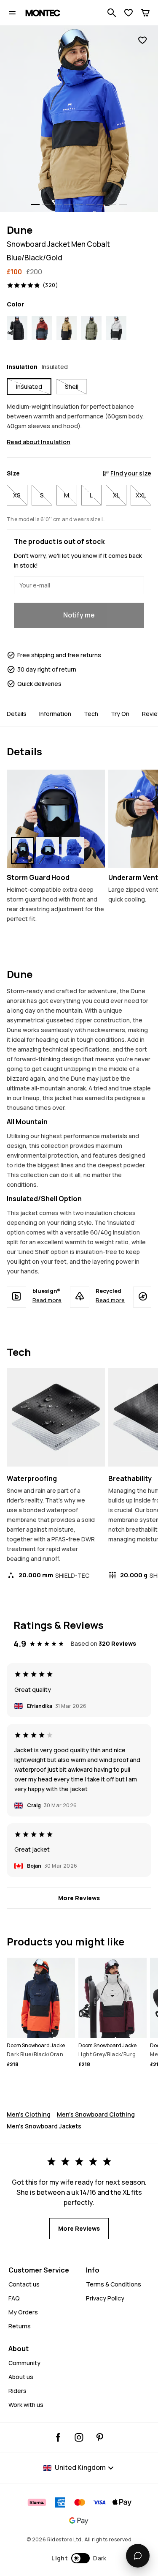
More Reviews (79, 1898)
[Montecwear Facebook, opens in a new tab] (58, 2437)
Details (17, 714)
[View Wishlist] (129, 13)
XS (17, 495)
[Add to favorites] (142, 40)
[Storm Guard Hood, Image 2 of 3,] (48, 851)
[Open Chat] (138, 2556)
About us (21, 2377)
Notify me (79, 615)
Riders (17, 2391)
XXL (141, 495)
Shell (72, 387)
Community (24, 2363)
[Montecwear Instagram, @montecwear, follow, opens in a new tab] (79, 2437)
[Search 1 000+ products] (112, 13)
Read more (47, 1300)
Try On (120, 714)
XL (116, 495)
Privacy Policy (105, 2298)
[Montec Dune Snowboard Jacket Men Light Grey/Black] (116, 328)
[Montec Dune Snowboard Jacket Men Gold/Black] (67, 328)
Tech (91, 714)
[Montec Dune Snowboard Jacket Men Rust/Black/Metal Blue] (42, 328)
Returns (20, 2326)
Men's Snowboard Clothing (96, 2114)
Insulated (29, 387)
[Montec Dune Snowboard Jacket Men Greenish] (91, 328)
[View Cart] (145, 13)
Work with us (26, 2405)
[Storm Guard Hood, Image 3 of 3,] (73, 851)
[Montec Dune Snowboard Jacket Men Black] (17, 328)
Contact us (24, 2284)
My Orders (23, 2312)
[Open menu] (12, 13)
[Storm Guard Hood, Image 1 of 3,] (22, 851)
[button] (79, 2558)
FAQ (14, 2298)
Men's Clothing (29, 2114)
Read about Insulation (39, 442)
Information (55, 714)
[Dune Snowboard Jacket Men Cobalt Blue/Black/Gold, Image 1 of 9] (79, 119)
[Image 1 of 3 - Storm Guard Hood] (56, 819)
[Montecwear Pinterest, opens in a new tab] (100, 2437)
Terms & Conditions (114, 2284)
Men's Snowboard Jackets (44, 2126)
